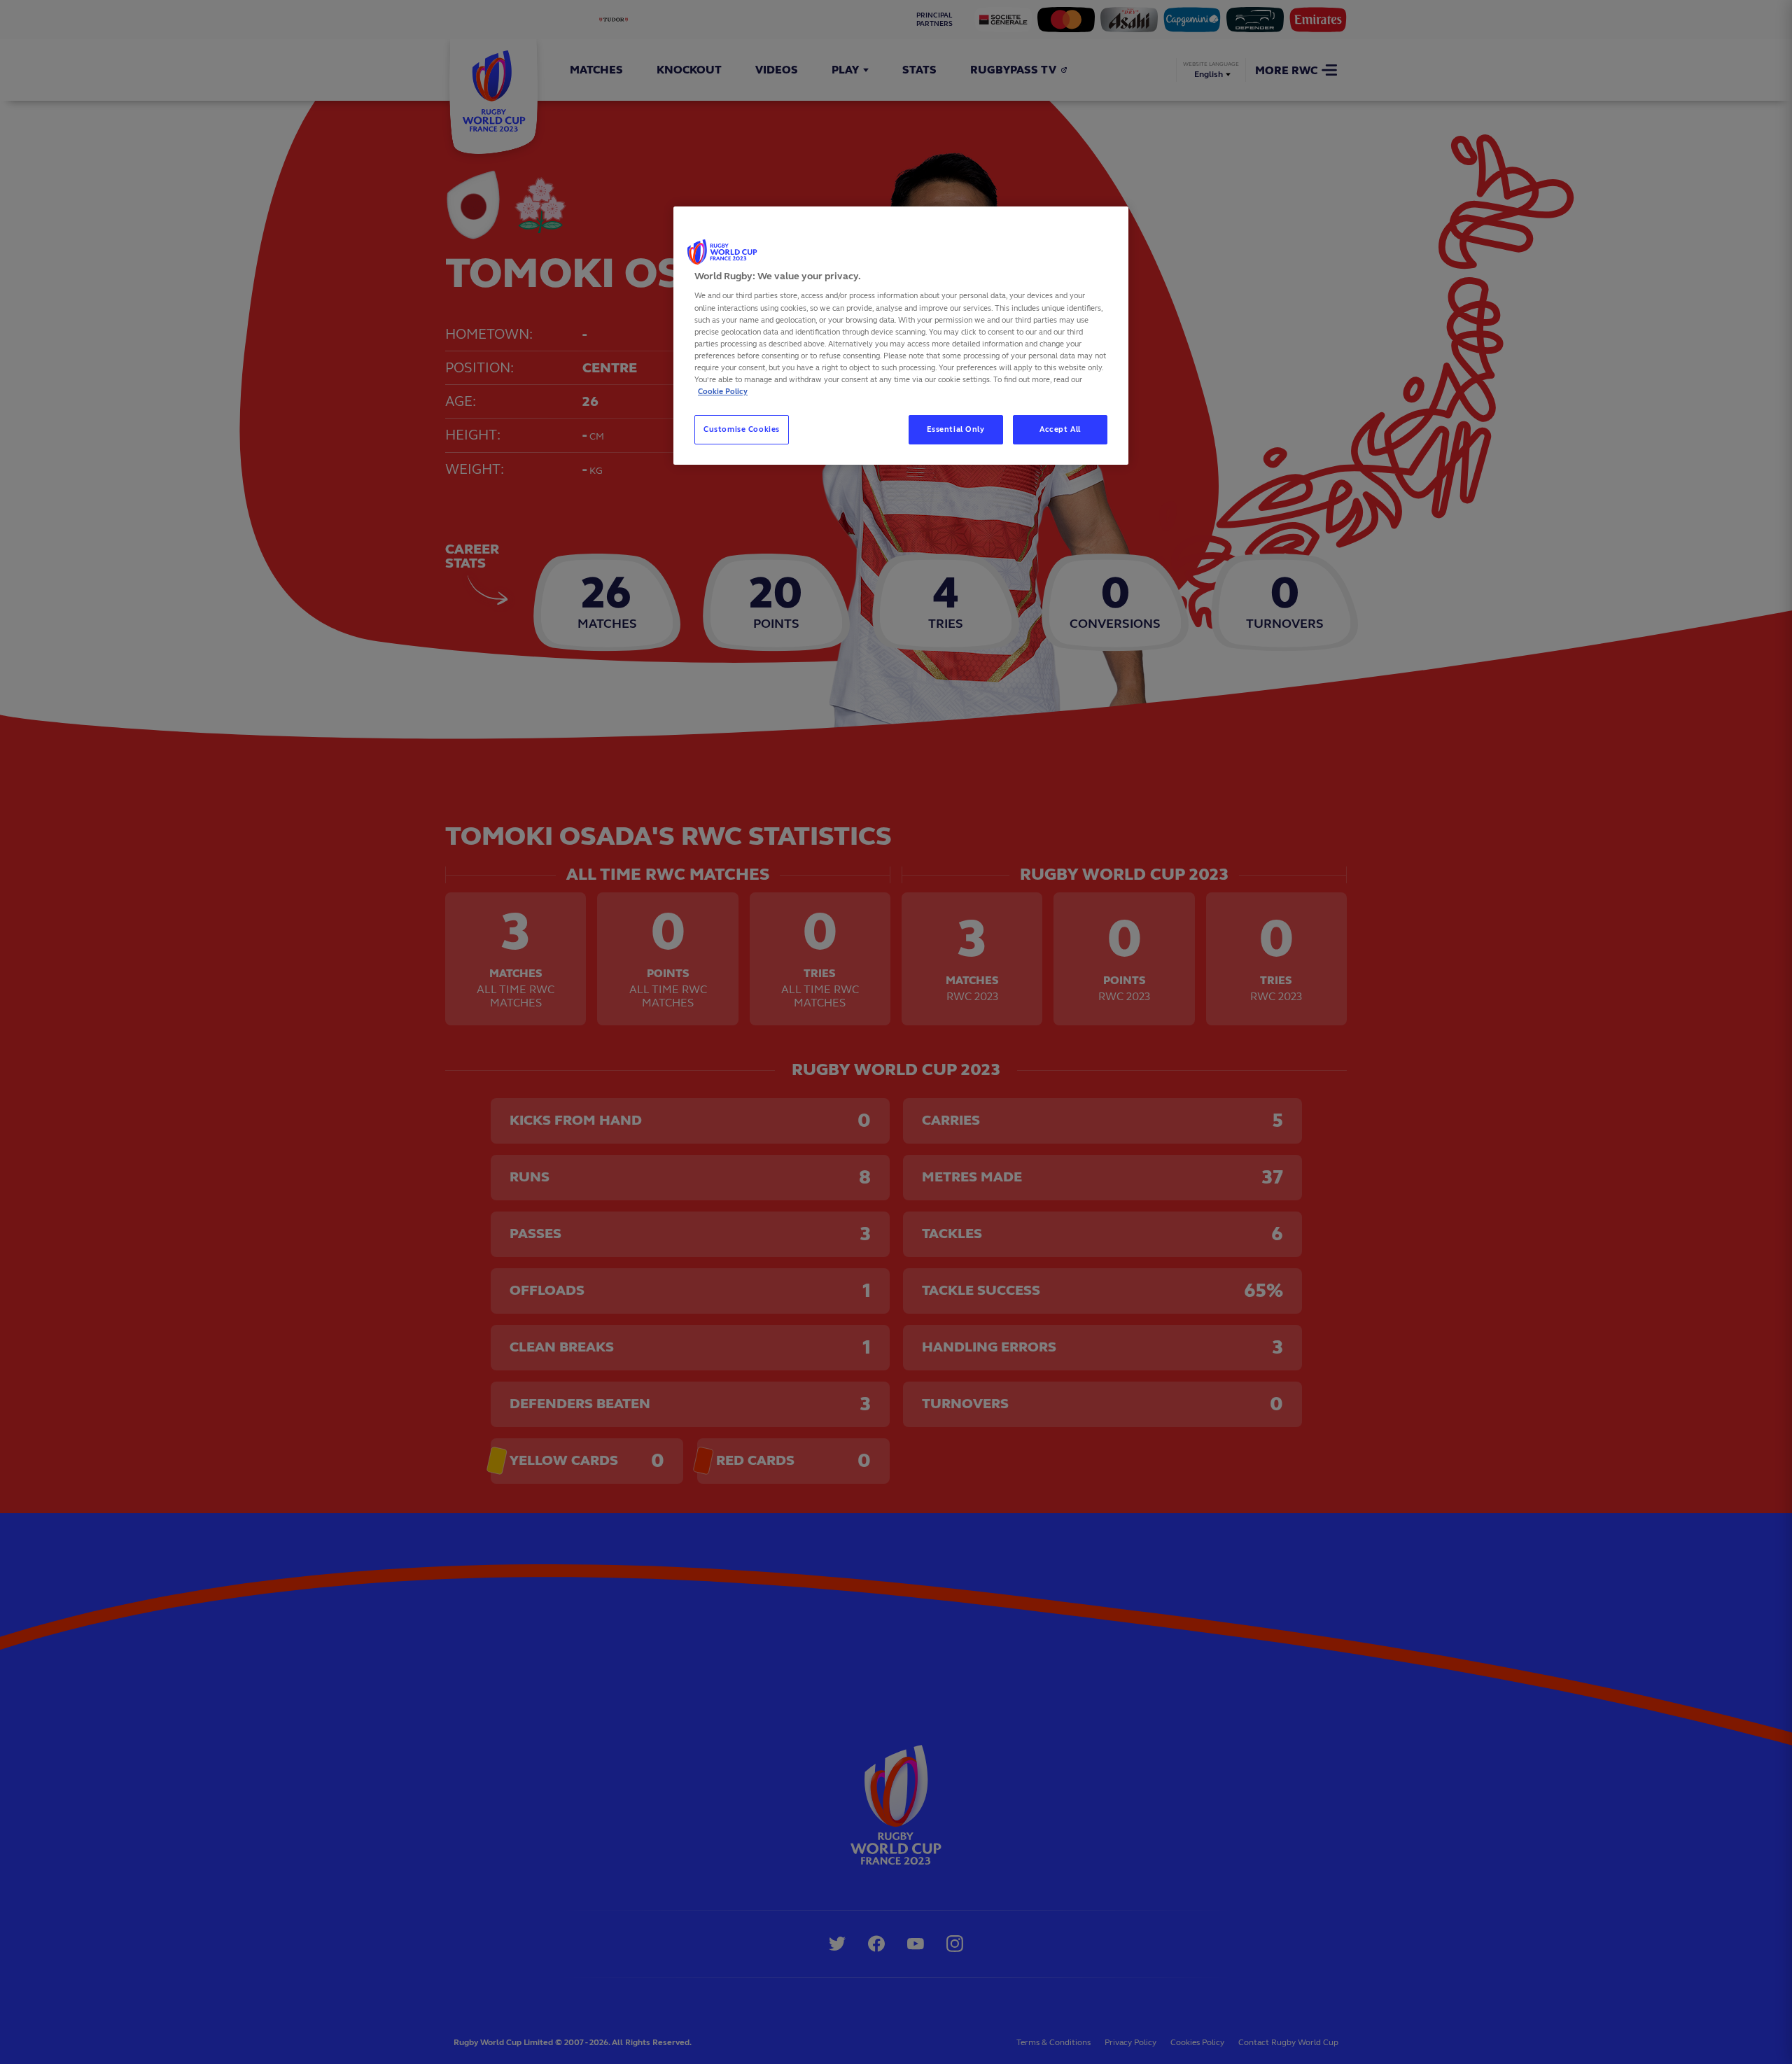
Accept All (1060, 429)
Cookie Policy (723, 391)
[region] (901, 336)
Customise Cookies (742, 429)
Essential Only (956, 429)
